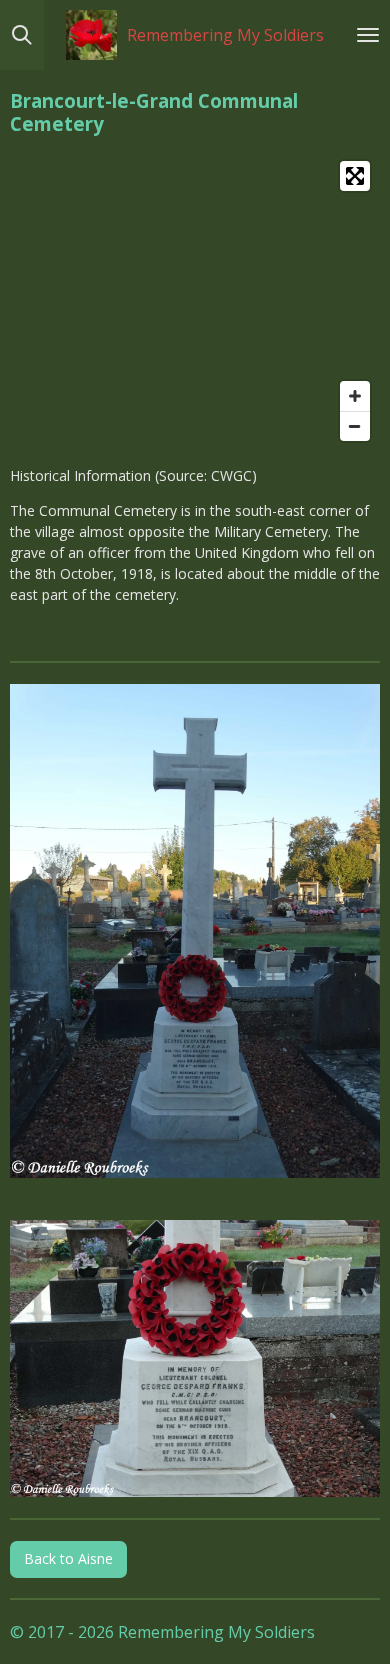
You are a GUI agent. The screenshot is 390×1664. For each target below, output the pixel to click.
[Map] (195, 301)
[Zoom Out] (355, 426)
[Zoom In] (355, 396)
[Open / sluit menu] (368, 35)
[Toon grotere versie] (195, 931)
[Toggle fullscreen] (355, 176)
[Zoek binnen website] (22, 35)
